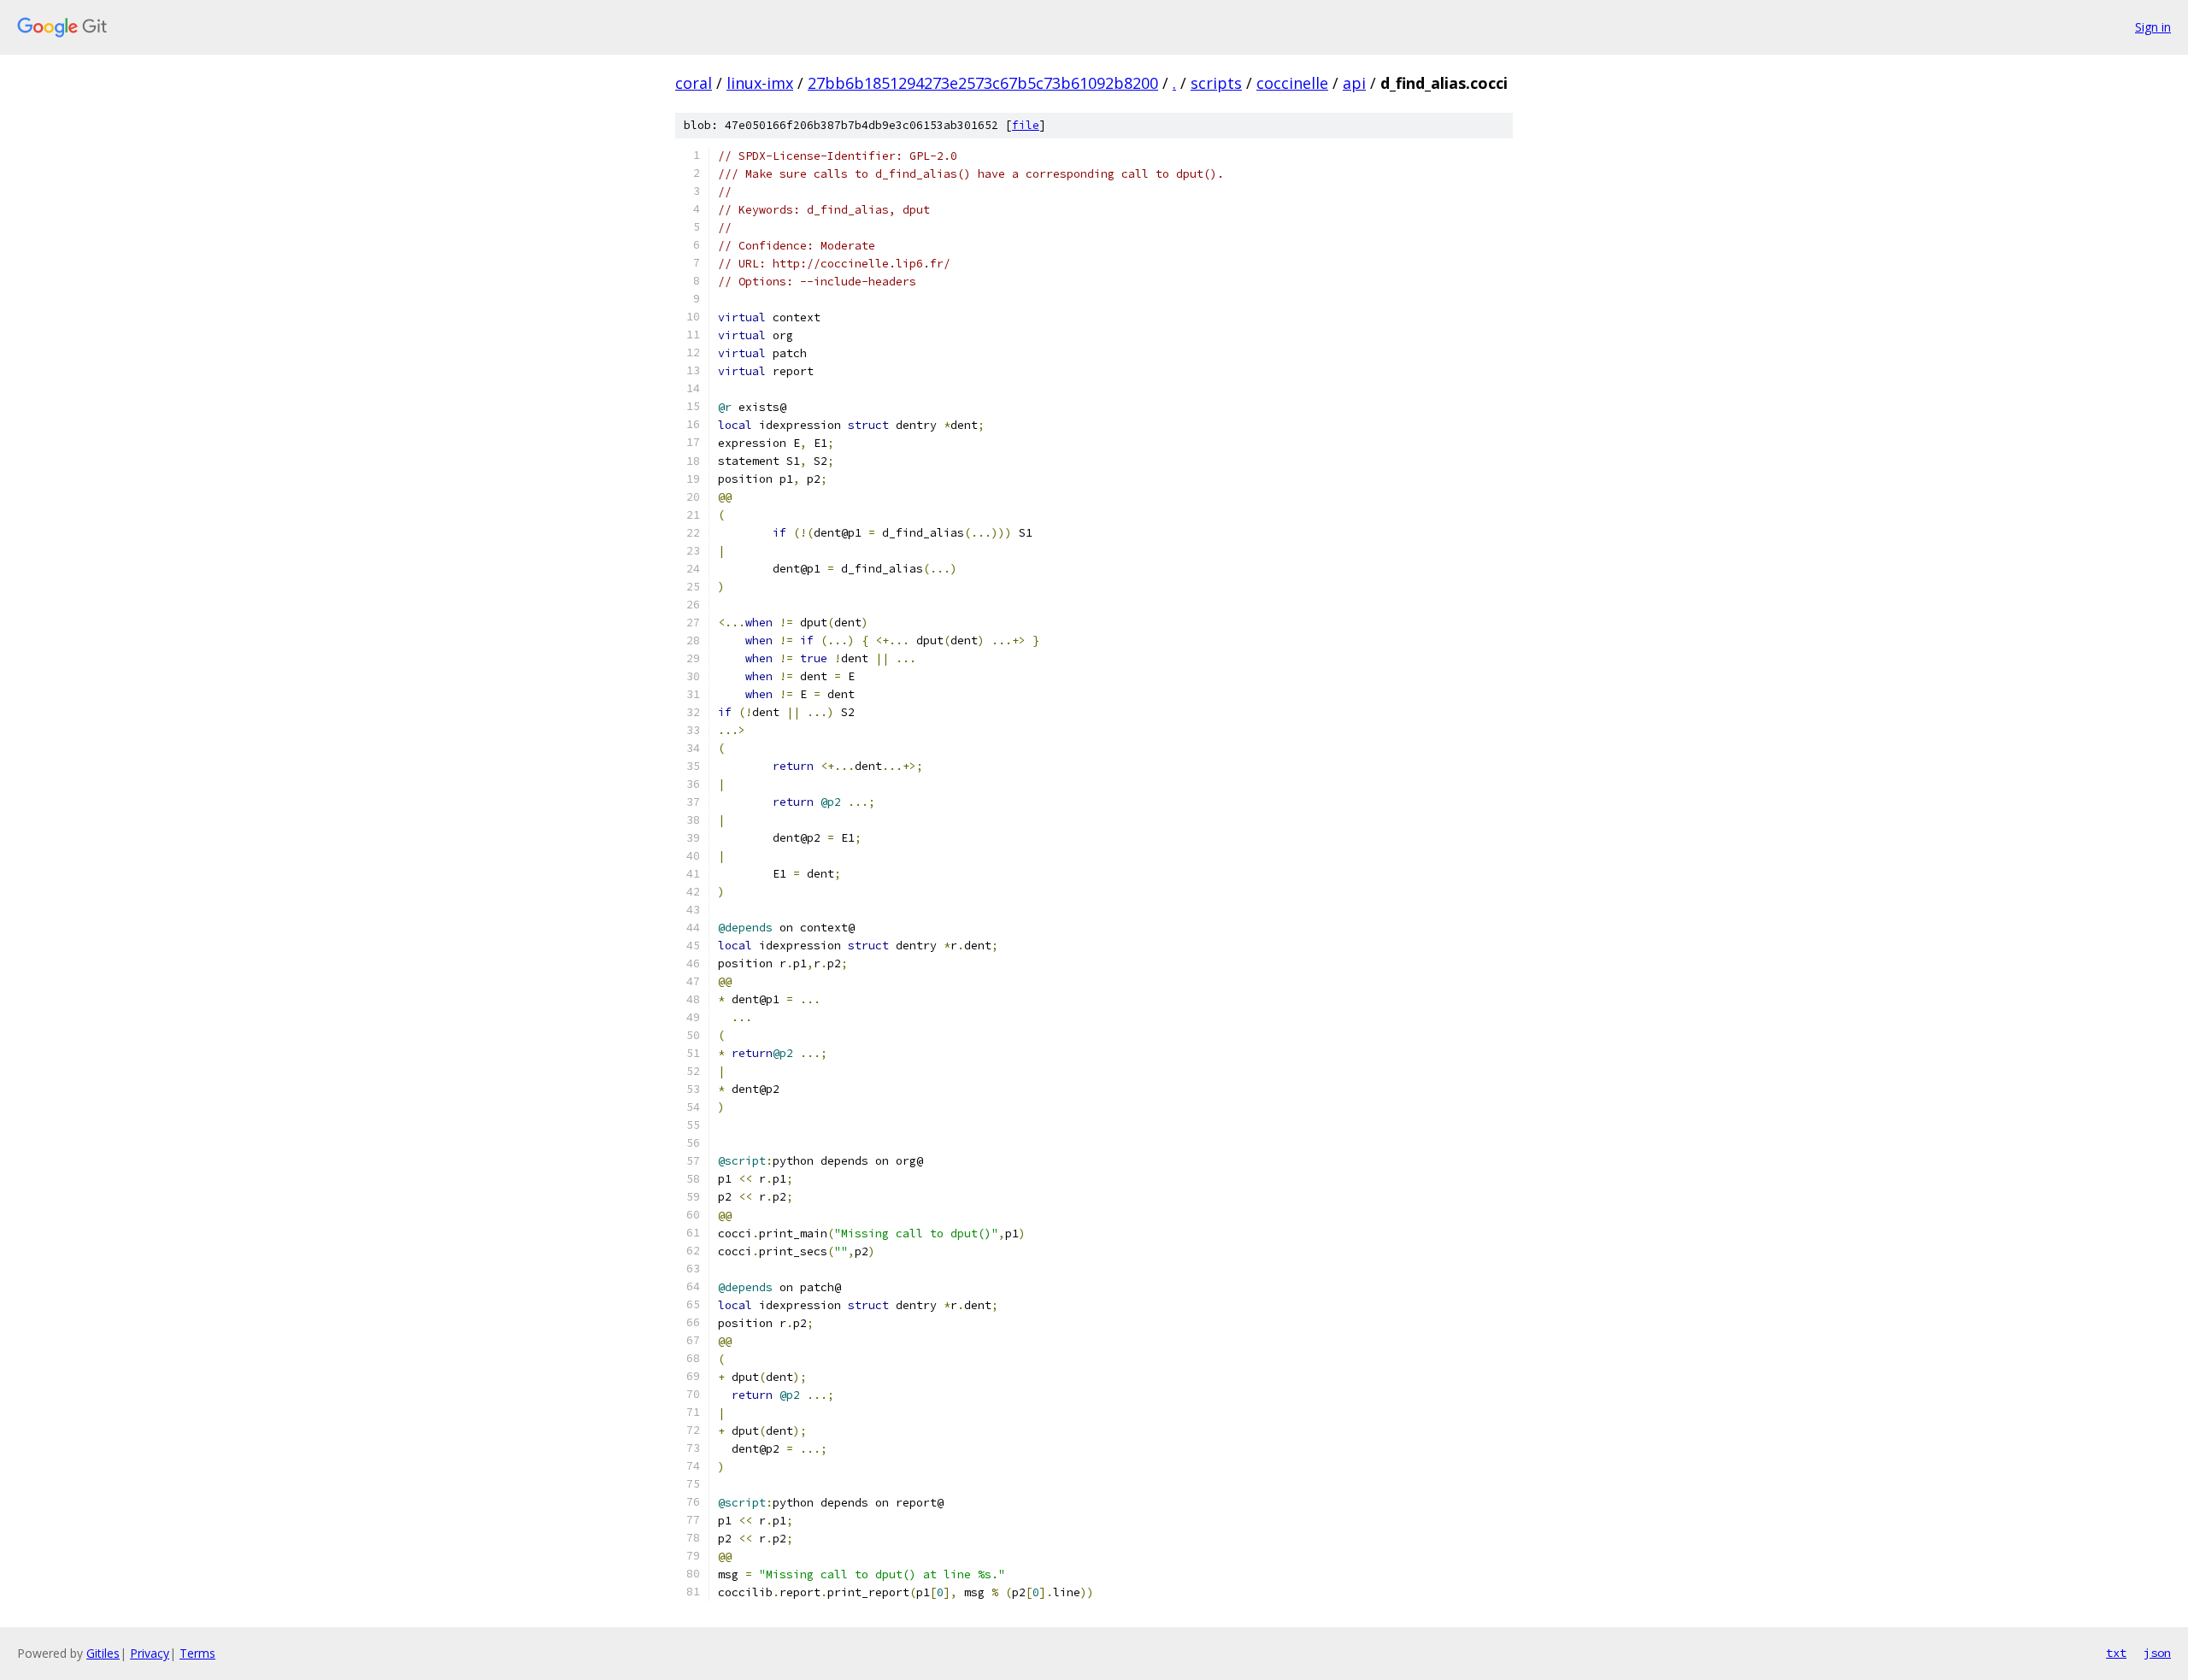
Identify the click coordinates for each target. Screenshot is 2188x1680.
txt (2116, 1653)
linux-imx (760, 83)
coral (694, 83)
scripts (1216, 83)
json (2157, 1653)
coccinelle (1292, 83)
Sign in (2153, 27)
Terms (197, 1653)
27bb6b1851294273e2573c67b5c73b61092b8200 (983, 83)
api (1354, 83)
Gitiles (103, 1653)
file (1026, 125)
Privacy (150, 1653)
